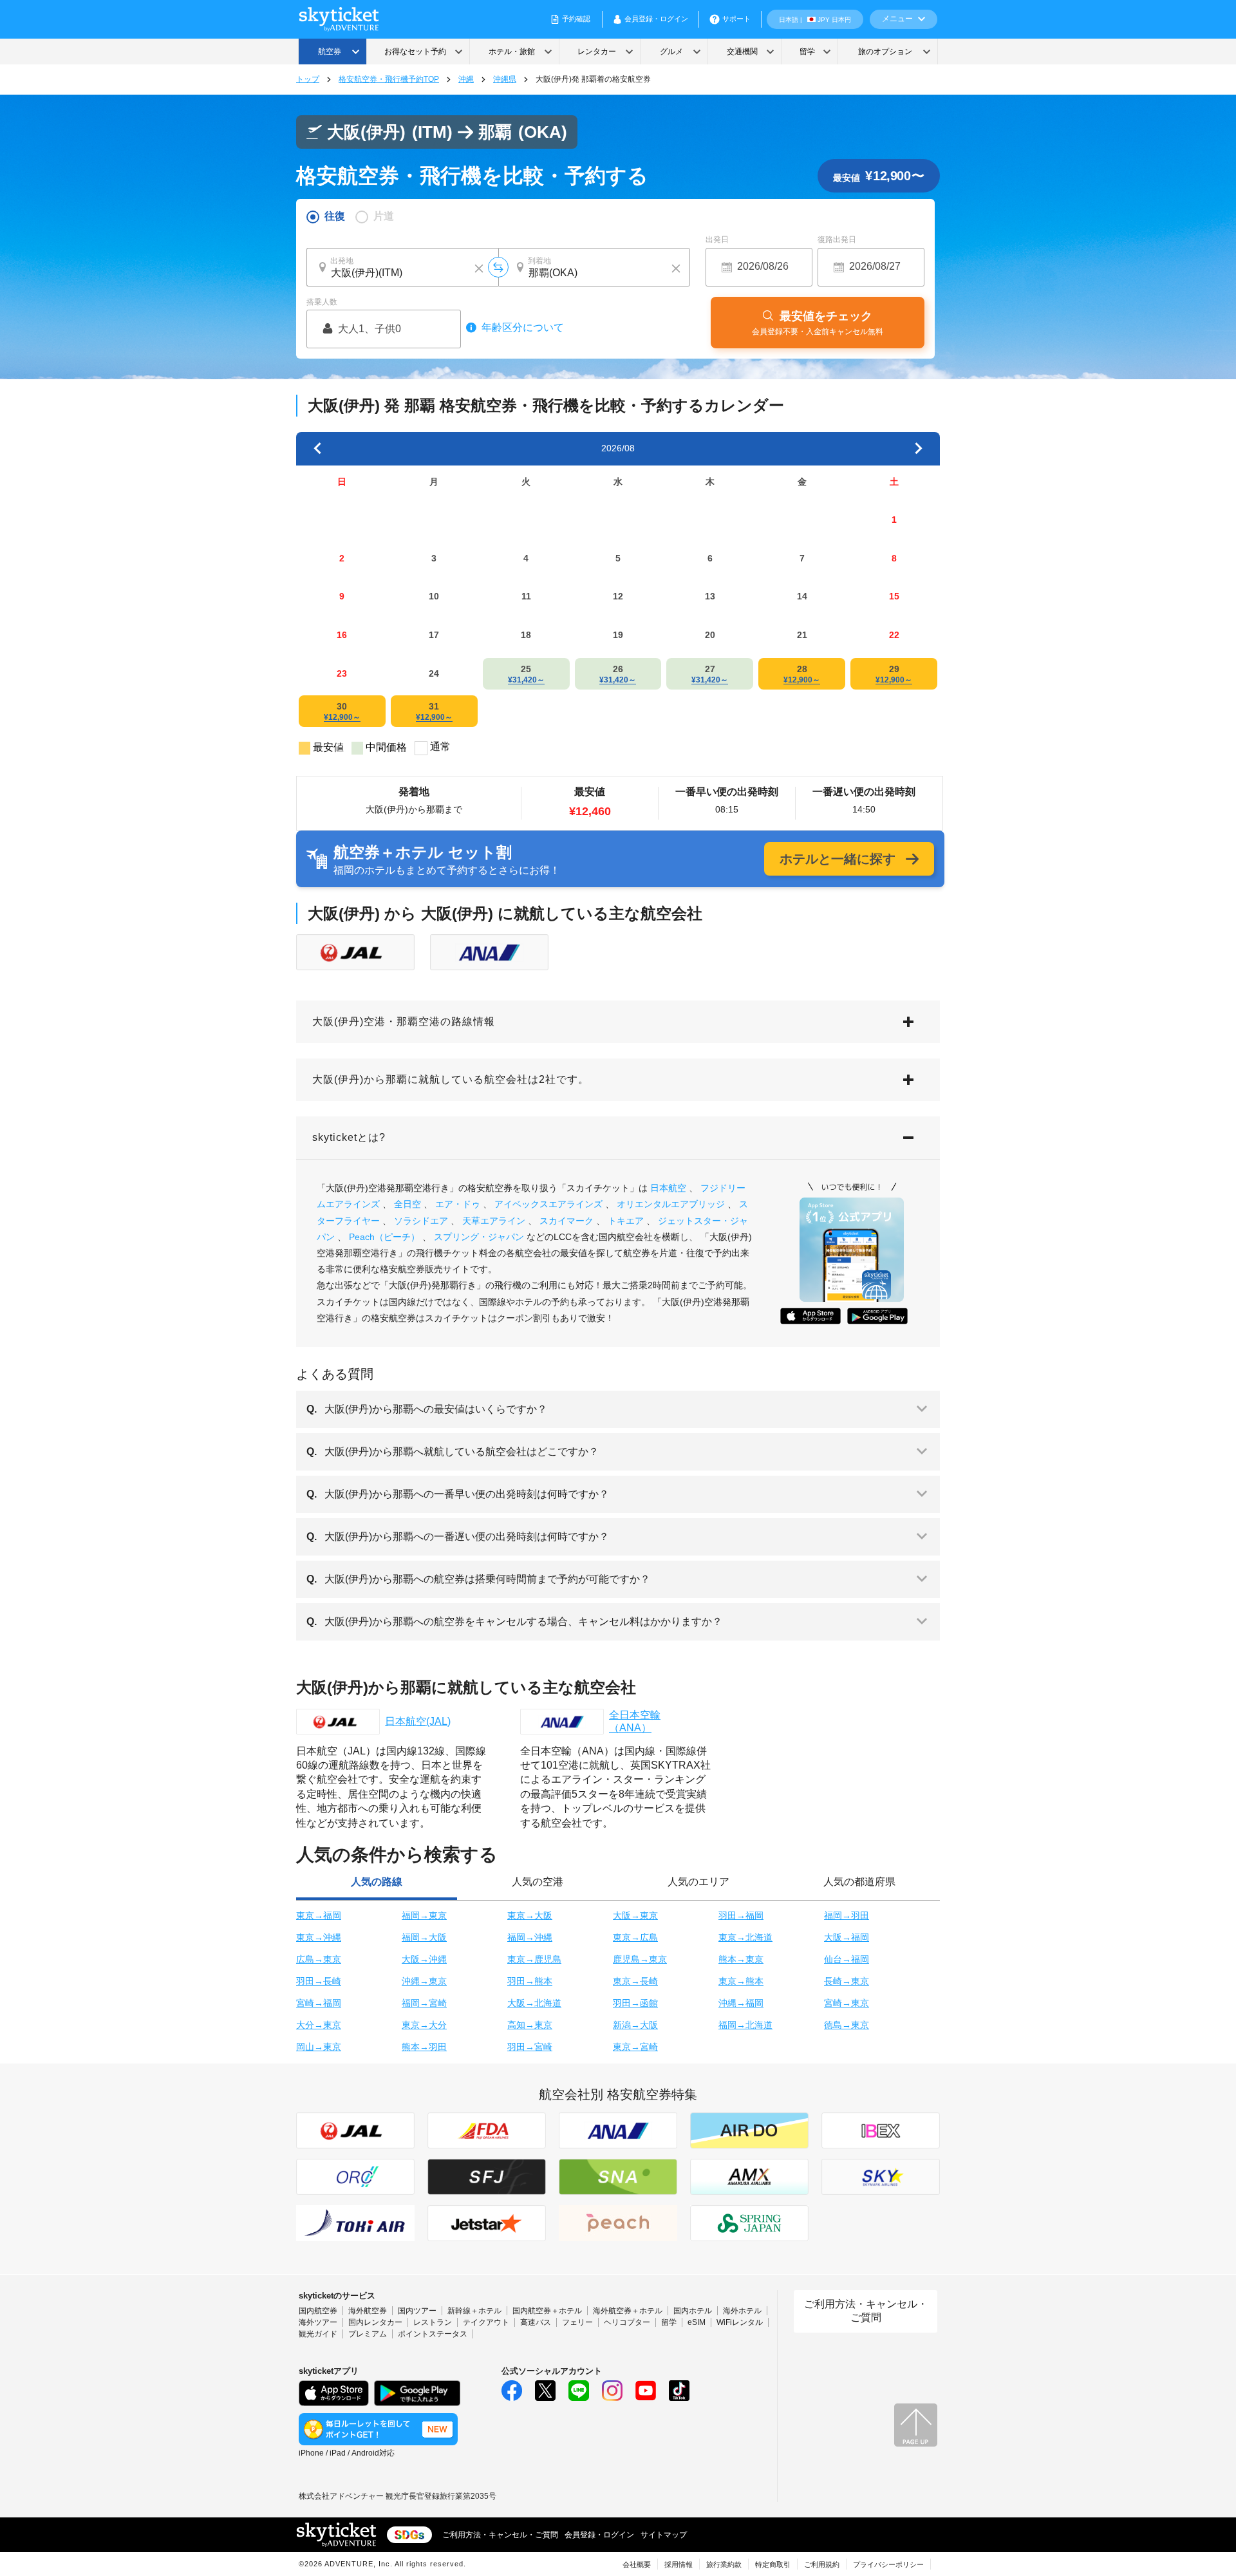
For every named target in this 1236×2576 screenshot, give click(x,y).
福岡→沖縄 (530, 1937)
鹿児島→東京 (640, 1959)
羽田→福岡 (741, 1915)
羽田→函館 (635, 2003)
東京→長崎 (635, 1981)
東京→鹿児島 (534, 1959)
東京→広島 (635, 1937)
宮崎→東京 (847, 2003)
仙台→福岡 (847, 1959)
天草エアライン (494, 1221)
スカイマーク (566, 1221)
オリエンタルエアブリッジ (671, 1204)
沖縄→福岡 (741, 2003)
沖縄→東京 (424, 1981)
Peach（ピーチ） (384, 1237)
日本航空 (668, 1188)
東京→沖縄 (319, 1937)
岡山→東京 (319, 2047)
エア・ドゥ (458, 1204)
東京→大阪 (530, 1915)
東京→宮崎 (635, 2047)
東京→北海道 (745, 1937)
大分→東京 (319, 2025)
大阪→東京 (635, 1915)
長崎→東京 (847, 1981)
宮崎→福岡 (319, 2003)
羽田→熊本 (530, 1981)
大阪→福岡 (847, 1937)
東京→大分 (424, 2025)
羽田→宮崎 (530, 2047)
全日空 (407, 1204)
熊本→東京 (741, 1959)
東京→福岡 (319, 1915)
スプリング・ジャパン (479, 1237)
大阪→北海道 (534, 2003)
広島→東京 (319, 1959)
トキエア (626, 1221)
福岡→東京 (424, 1915)
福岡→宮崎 (424, 2003)
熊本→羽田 (424, 2047)
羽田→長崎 (319, 1981)
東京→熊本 (741, 1981)
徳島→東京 (847, 2025)
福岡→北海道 (745, 2025)
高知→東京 (530, 2025)
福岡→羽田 (847, 1915)
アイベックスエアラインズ (548, 1204)
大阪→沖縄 (424, 1959)
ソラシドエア (421, 1221)
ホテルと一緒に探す (838, 859)
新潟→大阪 (635, 2025)
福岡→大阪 (424, 1937)
